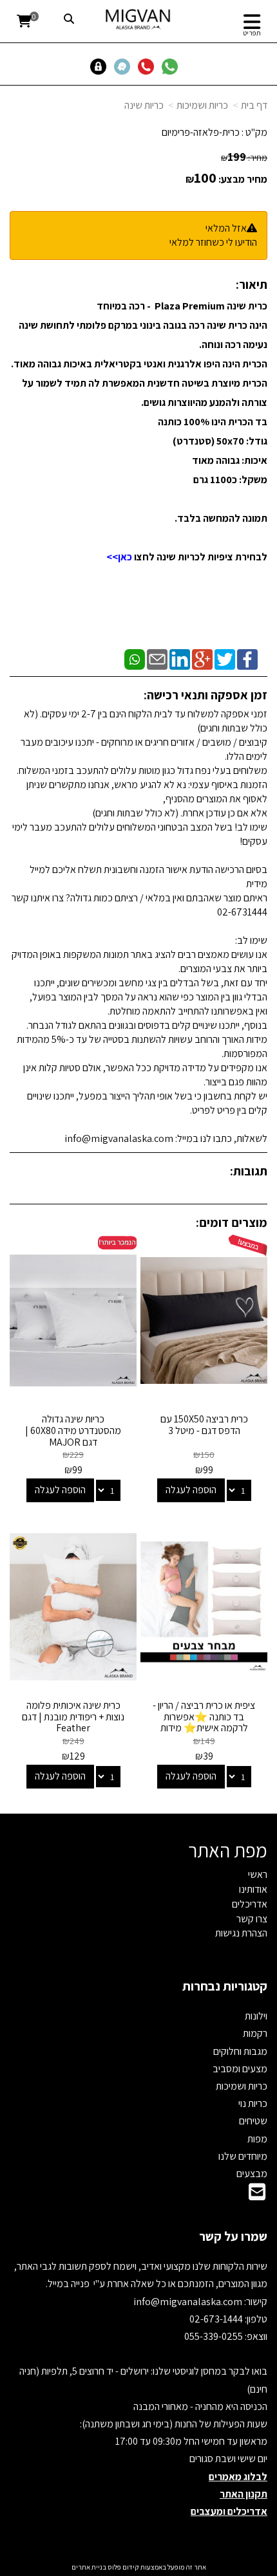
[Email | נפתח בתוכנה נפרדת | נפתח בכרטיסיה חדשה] (157, 658)
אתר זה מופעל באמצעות (139, 2567)
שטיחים (253, 2121)
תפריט (252, 33)
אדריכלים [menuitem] (250, 1904)
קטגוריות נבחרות (225, 1986)
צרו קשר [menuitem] (252, 1919)
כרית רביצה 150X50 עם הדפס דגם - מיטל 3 (204, 1425)
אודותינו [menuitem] (253, 1889)
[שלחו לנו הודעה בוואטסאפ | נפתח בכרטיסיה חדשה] (172, 66)
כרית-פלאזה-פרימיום (201, 132)
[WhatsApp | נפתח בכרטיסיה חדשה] (135, 658)
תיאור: (252, 284)
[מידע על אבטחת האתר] (101, 66)
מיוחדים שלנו (243, 2156)
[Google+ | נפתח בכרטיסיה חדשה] (202, 658)
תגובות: (249, 1171)
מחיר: (244, 158)
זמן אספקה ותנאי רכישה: (205, 695)
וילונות (256, 2016)
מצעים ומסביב (240, 2069)
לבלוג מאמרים (238, 2477)
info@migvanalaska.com (189, 2302)
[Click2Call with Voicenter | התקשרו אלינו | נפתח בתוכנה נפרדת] (148, 66)
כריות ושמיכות (202, 105)
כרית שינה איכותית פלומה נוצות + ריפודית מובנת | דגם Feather (73, 1716)
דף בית (254, 105)
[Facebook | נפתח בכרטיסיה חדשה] (247, 658)
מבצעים (252, 2174)
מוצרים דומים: (232, 1222)
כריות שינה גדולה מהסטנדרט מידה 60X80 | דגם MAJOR (73, 1430)
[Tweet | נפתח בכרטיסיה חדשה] (225, 658)
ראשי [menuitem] (258, 1874)
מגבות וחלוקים (240, 2051)
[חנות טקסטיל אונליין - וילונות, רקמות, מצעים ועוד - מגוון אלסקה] (139, 19)
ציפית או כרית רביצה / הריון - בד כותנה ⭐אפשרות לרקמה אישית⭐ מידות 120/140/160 (204, 1722)
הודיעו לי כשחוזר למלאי (213, 242)
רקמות (255, 2033)
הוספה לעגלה (191, 1490)
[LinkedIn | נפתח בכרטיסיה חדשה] (180, 658)
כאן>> (119, 557)
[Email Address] (257, 2195)
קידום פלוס (123, 2567)
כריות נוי (253, 2103)
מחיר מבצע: (243, 179)
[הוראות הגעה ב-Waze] (125, 66)
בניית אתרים (89, 2567)
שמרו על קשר (233, 2236)
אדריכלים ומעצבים (229, 2511)
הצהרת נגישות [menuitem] (241, 1933)
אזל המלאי (226, 228)
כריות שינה (144, 105)
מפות (257, 2139)
